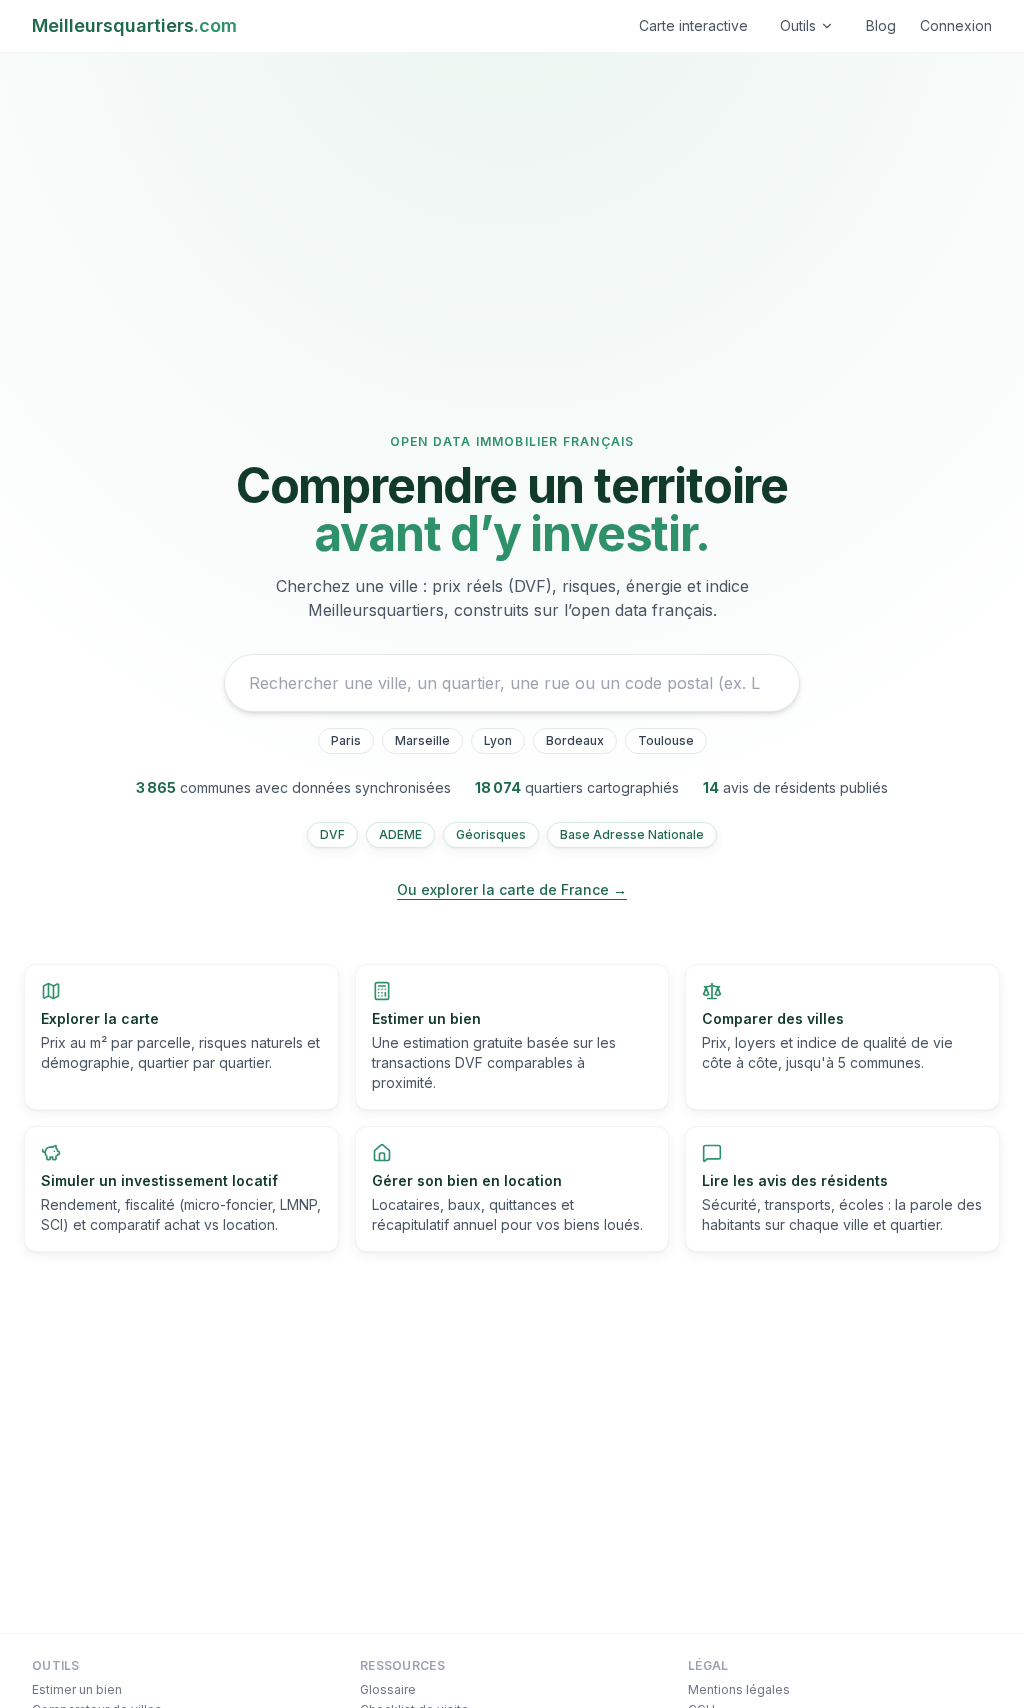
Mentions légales (739, 1689)
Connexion (956, 25)
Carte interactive (693, 25)
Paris (346, 740)
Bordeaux (575, 740)
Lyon (498, 740)
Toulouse (666, 740)
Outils (798, 25)
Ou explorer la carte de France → (512, 889)
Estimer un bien (77, 1689)
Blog (881, 25)
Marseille (422, 740)
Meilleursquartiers (134, 25)
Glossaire (388, 1689)
